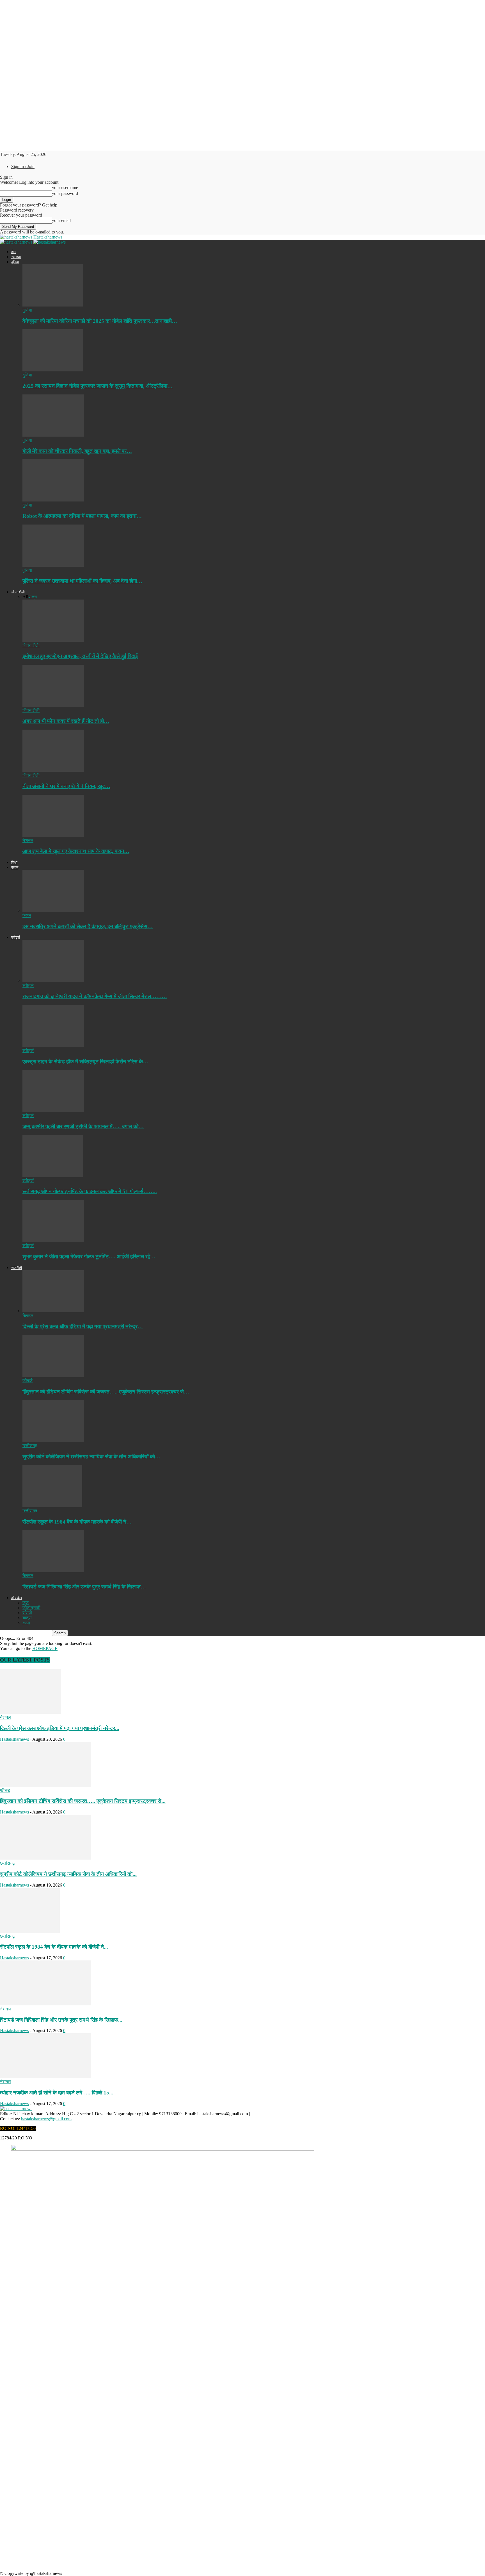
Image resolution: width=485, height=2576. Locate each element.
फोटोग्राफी (31, 1608)
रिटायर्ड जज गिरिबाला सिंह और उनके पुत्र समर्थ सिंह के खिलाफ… (84, 1587)
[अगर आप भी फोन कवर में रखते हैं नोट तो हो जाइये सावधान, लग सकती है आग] (53, 705)
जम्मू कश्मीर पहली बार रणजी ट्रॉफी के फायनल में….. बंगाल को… (83, 1126)
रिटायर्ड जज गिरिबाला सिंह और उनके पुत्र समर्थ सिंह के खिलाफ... (61, 2020)
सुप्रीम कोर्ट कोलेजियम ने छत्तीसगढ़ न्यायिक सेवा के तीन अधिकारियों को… (91, 1457)
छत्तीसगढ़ (30, 1446)
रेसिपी (27, 1613)
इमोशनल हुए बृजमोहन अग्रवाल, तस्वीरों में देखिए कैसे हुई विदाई (80, 656)
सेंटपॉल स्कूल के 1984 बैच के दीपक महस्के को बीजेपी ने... (54, 1947)
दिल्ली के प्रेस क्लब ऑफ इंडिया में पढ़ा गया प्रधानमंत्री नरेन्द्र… (83, 1326)
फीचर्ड (28, 1381)
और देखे (17, 1598)
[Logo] (17, 242)
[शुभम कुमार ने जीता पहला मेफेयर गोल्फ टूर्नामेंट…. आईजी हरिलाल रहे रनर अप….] (53, 1241)
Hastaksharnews (14, 1739)
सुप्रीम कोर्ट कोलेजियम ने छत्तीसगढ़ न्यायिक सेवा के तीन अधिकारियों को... (68, 1874)
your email (61, 220)
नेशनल (28, 840)
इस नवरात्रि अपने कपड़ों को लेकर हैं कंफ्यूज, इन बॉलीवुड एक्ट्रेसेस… (88, 926)
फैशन (15, 867)
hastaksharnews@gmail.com (46, 2119)
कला (26, 1623)
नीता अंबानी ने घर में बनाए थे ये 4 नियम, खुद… (66, 786)
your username (65, 188)
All (25, 597)
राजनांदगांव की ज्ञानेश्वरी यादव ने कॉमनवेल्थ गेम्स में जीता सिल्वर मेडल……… (95, 996)
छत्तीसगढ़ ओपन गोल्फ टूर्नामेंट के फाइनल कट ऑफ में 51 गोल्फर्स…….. (90, 1191)
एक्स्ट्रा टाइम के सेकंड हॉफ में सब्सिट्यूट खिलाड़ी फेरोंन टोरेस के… (85, 1062)
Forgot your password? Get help (29, 205)
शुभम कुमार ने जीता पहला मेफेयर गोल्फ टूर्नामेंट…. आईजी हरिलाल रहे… (89, 1257)
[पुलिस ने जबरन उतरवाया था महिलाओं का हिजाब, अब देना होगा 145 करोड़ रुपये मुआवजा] (53, 565)
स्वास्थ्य (16, 257)
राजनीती (17, 1268)
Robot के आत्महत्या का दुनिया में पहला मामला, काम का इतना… (82, 516)
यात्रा (33, 597)
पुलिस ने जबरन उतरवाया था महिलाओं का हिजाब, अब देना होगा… (82, 581)
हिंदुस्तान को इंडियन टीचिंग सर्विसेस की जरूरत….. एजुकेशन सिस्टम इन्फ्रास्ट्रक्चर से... (83, 1801)
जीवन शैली (18, 592)
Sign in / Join (23, 166)
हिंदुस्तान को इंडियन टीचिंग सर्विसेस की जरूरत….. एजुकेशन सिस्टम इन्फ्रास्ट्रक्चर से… (106, 1392)
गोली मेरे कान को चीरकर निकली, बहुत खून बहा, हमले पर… (77, 451)
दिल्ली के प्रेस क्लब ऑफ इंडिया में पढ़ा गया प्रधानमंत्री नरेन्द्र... (60, 1728)
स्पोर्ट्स (16, 937)
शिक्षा (14, 862)
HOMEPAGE (45, 1648)
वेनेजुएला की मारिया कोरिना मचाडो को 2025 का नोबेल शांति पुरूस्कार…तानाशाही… (100, 321)
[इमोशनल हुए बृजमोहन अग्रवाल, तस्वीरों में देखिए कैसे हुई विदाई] (53, 640)
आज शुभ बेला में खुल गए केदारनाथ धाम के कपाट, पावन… (76, 851)
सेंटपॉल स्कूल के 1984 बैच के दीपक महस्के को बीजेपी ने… (77, 1522)
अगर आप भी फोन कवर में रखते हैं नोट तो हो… (66, 721)
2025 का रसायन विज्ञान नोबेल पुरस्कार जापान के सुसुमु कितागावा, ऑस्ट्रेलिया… (98, 386)
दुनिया (15, 262)
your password (65, 193)
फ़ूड (26, 1603)
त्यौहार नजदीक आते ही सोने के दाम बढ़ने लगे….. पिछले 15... (57, 2093)
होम (13, 252)
